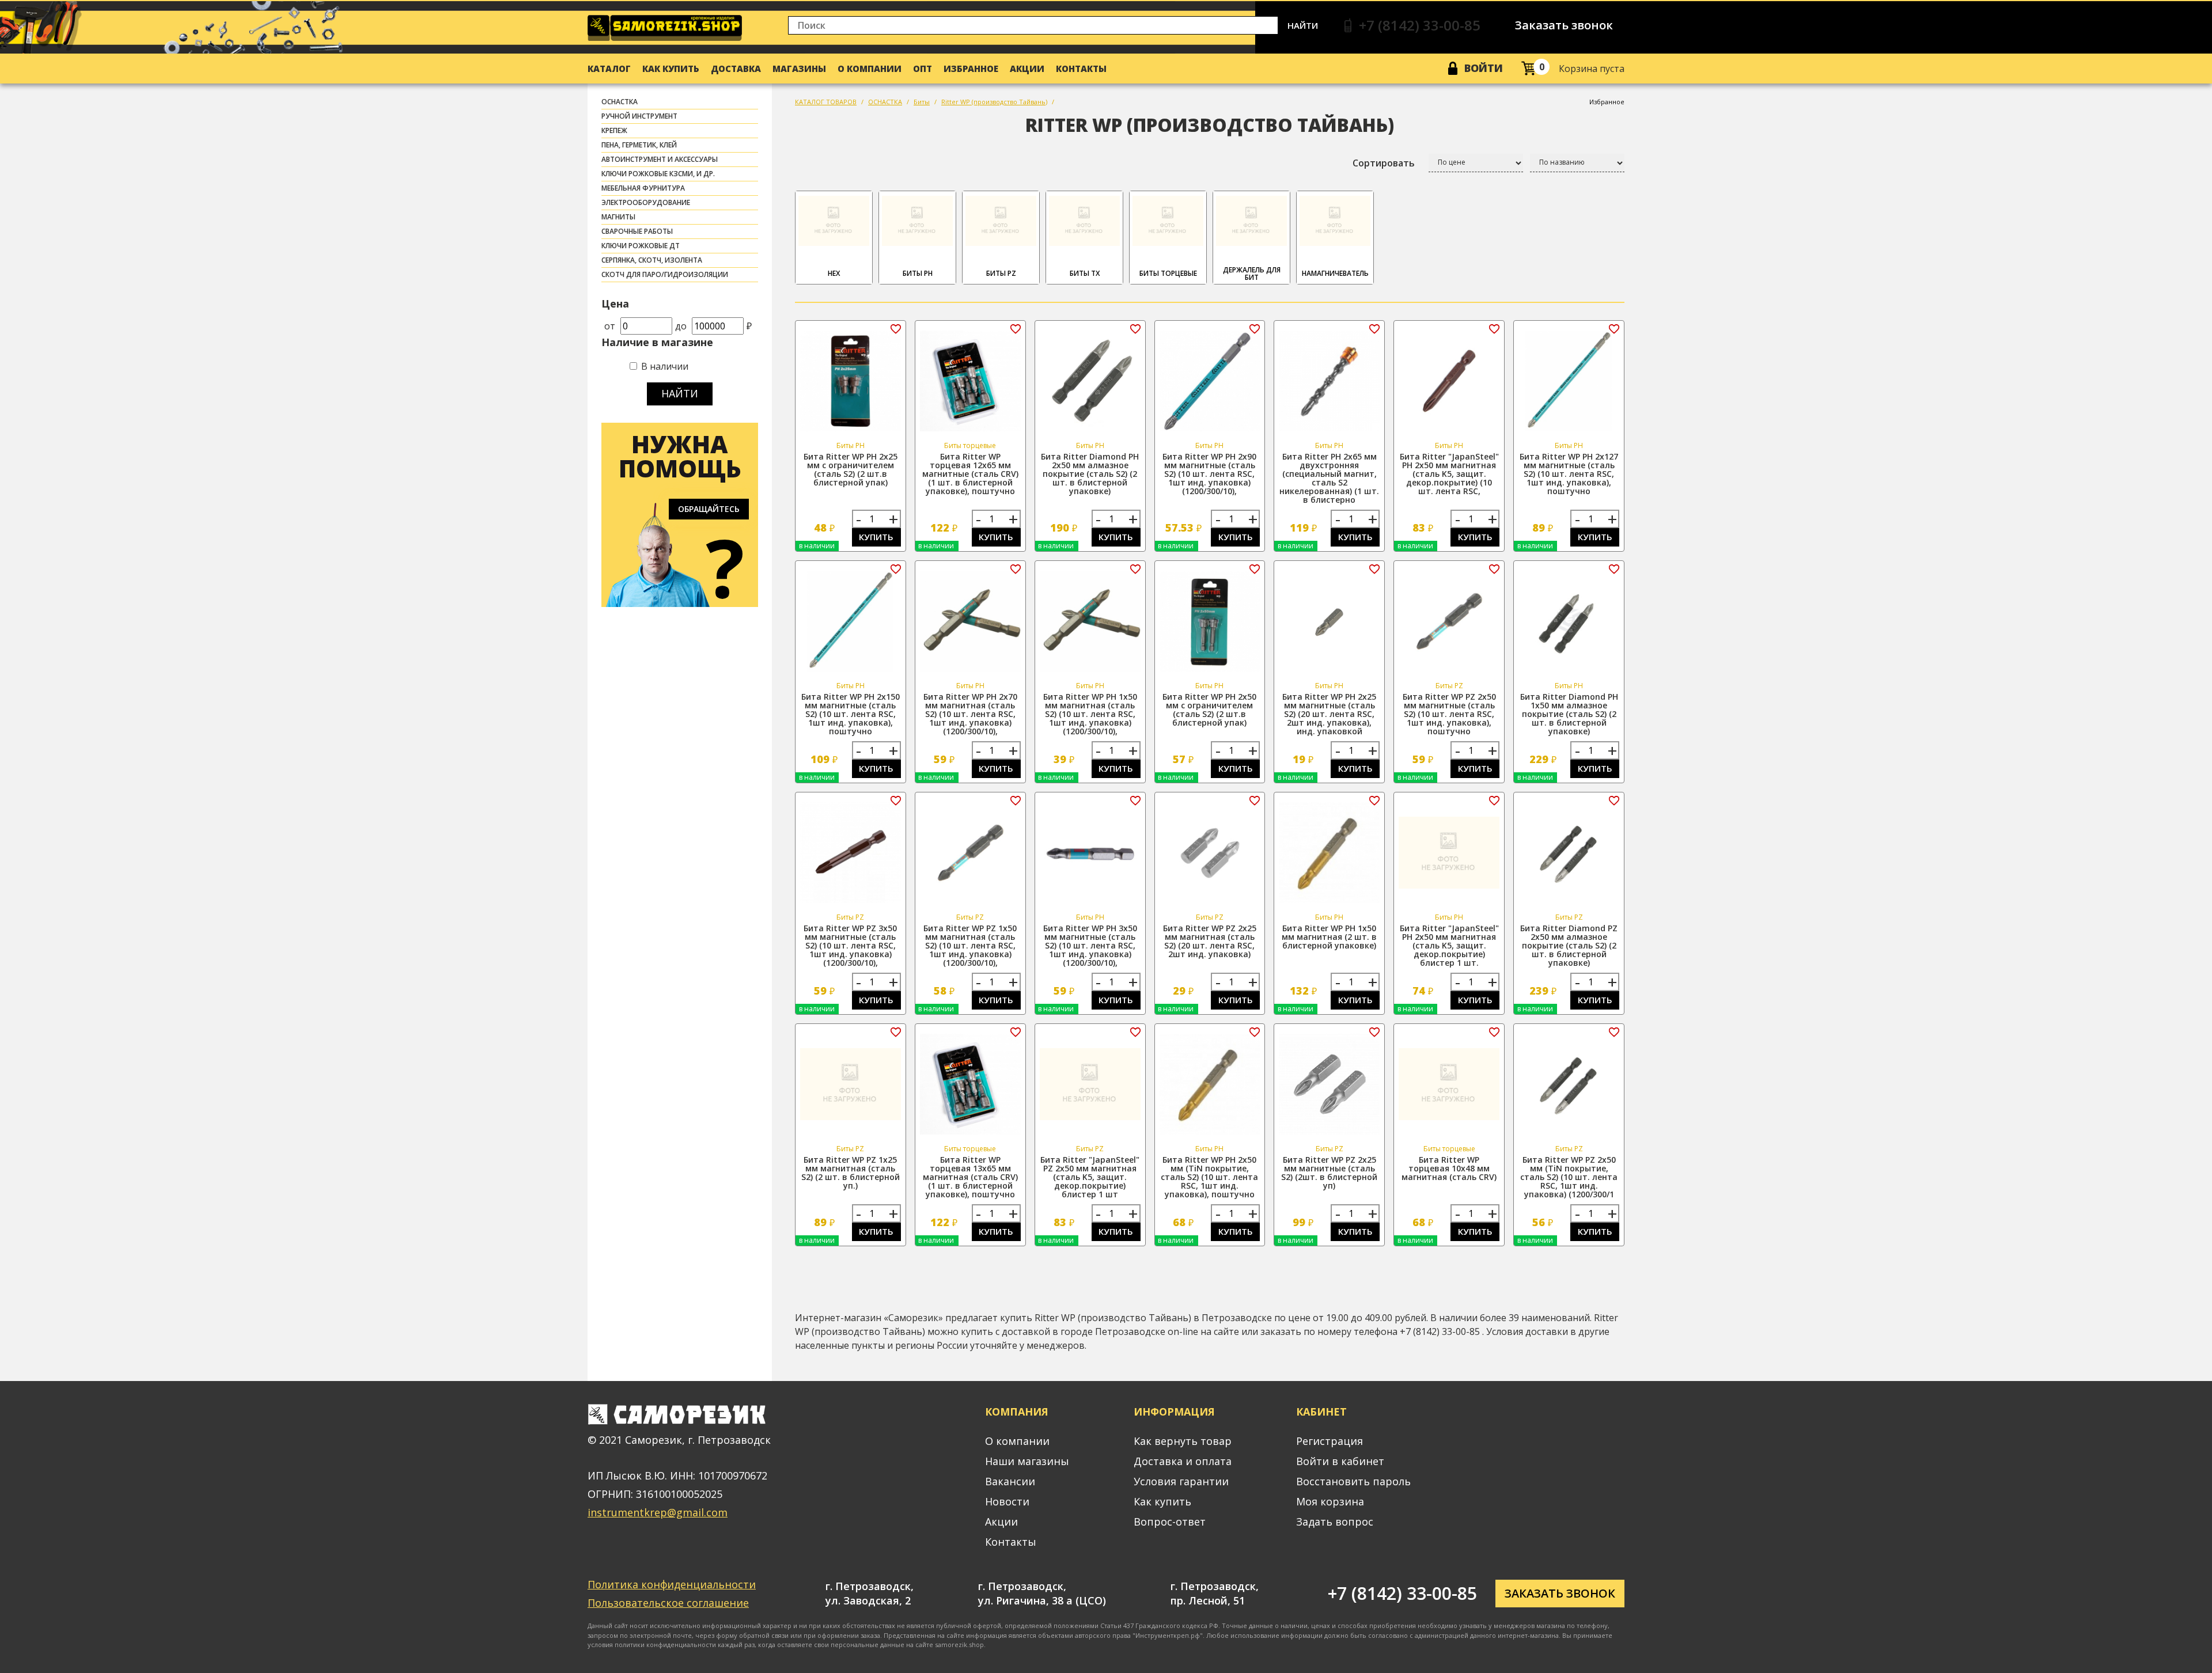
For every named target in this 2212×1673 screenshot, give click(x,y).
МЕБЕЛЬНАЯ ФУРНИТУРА (643, 188)
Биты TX (1085, 273)
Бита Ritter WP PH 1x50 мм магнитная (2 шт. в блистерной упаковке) (1329, 937)
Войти (1484, 68)
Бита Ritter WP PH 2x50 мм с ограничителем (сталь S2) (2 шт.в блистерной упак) (1209, 710)
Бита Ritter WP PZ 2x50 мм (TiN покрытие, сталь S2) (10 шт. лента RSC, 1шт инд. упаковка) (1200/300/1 (1569, 1177)
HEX (834, 273)
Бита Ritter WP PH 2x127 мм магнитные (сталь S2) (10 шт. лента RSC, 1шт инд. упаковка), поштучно (1569, 474)
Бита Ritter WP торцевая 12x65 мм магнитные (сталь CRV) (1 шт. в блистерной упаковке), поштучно (970, 474)
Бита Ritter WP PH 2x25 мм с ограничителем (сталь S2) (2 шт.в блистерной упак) (851, 469)
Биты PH (918, 273)
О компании (870, 69)
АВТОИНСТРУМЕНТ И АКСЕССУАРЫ (660, 159)
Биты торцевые (1168, 273)
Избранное (971, 69)
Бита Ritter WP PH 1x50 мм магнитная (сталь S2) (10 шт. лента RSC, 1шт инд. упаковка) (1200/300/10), (1090, 714)
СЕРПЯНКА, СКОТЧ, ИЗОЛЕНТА (652, 260)
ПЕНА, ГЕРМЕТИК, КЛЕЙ (639, 145)
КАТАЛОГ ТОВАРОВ (826, 102)
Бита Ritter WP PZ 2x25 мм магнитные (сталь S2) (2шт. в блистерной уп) (1329, 1173)
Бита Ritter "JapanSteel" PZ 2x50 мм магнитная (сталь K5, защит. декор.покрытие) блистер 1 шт (1090, 1177)
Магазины (799, 69)
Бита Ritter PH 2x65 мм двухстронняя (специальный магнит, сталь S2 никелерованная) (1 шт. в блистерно (1329, 478)
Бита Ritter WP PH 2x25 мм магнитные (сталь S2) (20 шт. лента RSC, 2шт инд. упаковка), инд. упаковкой (1329, 714)
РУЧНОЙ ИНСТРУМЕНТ (639, 116)
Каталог (609, 69)
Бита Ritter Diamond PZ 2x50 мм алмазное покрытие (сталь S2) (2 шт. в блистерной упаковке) (1569, 945)
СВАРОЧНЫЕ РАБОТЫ (637, 231)
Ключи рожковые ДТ (641, 246)
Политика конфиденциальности (672, 1584)
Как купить (671, 69)
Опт (923, 69)
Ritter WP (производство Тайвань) (994, 102)
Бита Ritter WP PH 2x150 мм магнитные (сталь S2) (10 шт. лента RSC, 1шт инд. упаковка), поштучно (851, 714)
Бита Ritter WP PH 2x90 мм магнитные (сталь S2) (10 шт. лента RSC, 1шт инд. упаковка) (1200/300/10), (1209, 474)
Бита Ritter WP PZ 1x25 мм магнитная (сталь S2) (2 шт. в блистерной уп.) (851, 1173)
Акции (1027, 69)
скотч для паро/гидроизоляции (665, 274)
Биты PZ (1001, 273)
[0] (1529, 68)
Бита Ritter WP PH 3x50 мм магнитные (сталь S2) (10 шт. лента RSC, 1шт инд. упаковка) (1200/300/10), (1090, 945)
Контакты (1081, 69)
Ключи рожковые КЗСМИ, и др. (658, 174)
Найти (1303, 25)
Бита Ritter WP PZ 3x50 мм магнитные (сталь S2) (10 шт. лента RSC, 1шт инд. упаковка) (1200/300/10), (850, 945)
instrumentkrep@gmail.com (658, 1512)
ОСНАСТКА (620, 102)
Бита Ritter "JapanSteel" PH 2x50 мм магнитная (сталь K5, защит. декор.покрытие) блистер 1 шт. (1449, 945)
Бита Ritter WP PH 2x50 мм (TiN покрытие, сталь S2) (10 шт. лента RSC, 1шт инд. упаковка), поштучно (1209, 1177)
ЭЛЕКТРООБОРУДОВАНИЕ (646, 202)
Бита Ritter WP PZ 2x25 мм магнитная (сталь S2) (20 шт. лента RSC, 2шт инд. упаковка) (1210, 941)
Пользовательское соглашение (668, 1603)
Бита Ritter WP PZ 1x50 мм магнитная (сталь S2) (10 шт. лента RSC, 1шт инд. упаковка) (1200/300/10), (970, 945)
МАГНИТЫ (618, 217)
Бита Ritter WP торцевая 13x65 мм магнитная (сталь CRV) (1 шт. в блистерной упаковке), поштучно (970, 1177)
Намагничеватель (1335, 273)
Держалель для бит (1252, 274)
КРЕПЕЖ (614, 130)
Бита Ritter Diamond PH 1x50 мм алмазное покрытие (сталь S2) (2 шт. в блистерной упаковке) (1569, 714)
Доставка (736, 69)
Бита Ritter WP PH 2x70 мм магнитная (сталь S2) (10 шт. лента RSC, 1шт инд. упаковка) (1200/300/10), (970, 714)
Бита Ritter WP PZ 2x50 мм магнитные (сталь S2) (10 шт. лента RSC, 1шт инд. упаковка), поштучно (1449, 714)
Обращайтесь (709, 509)
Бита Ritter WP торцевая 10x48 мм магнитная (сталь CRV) (1449, 1168)
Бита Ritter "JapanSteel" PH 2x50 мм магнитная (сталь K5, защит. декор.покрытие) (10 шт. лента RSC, (1449, 474)
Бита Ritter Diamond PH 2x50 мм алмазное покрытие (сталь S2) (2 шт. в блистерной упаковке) (1090, 474)
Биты (922, 102)
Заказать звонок (1564, 25)
